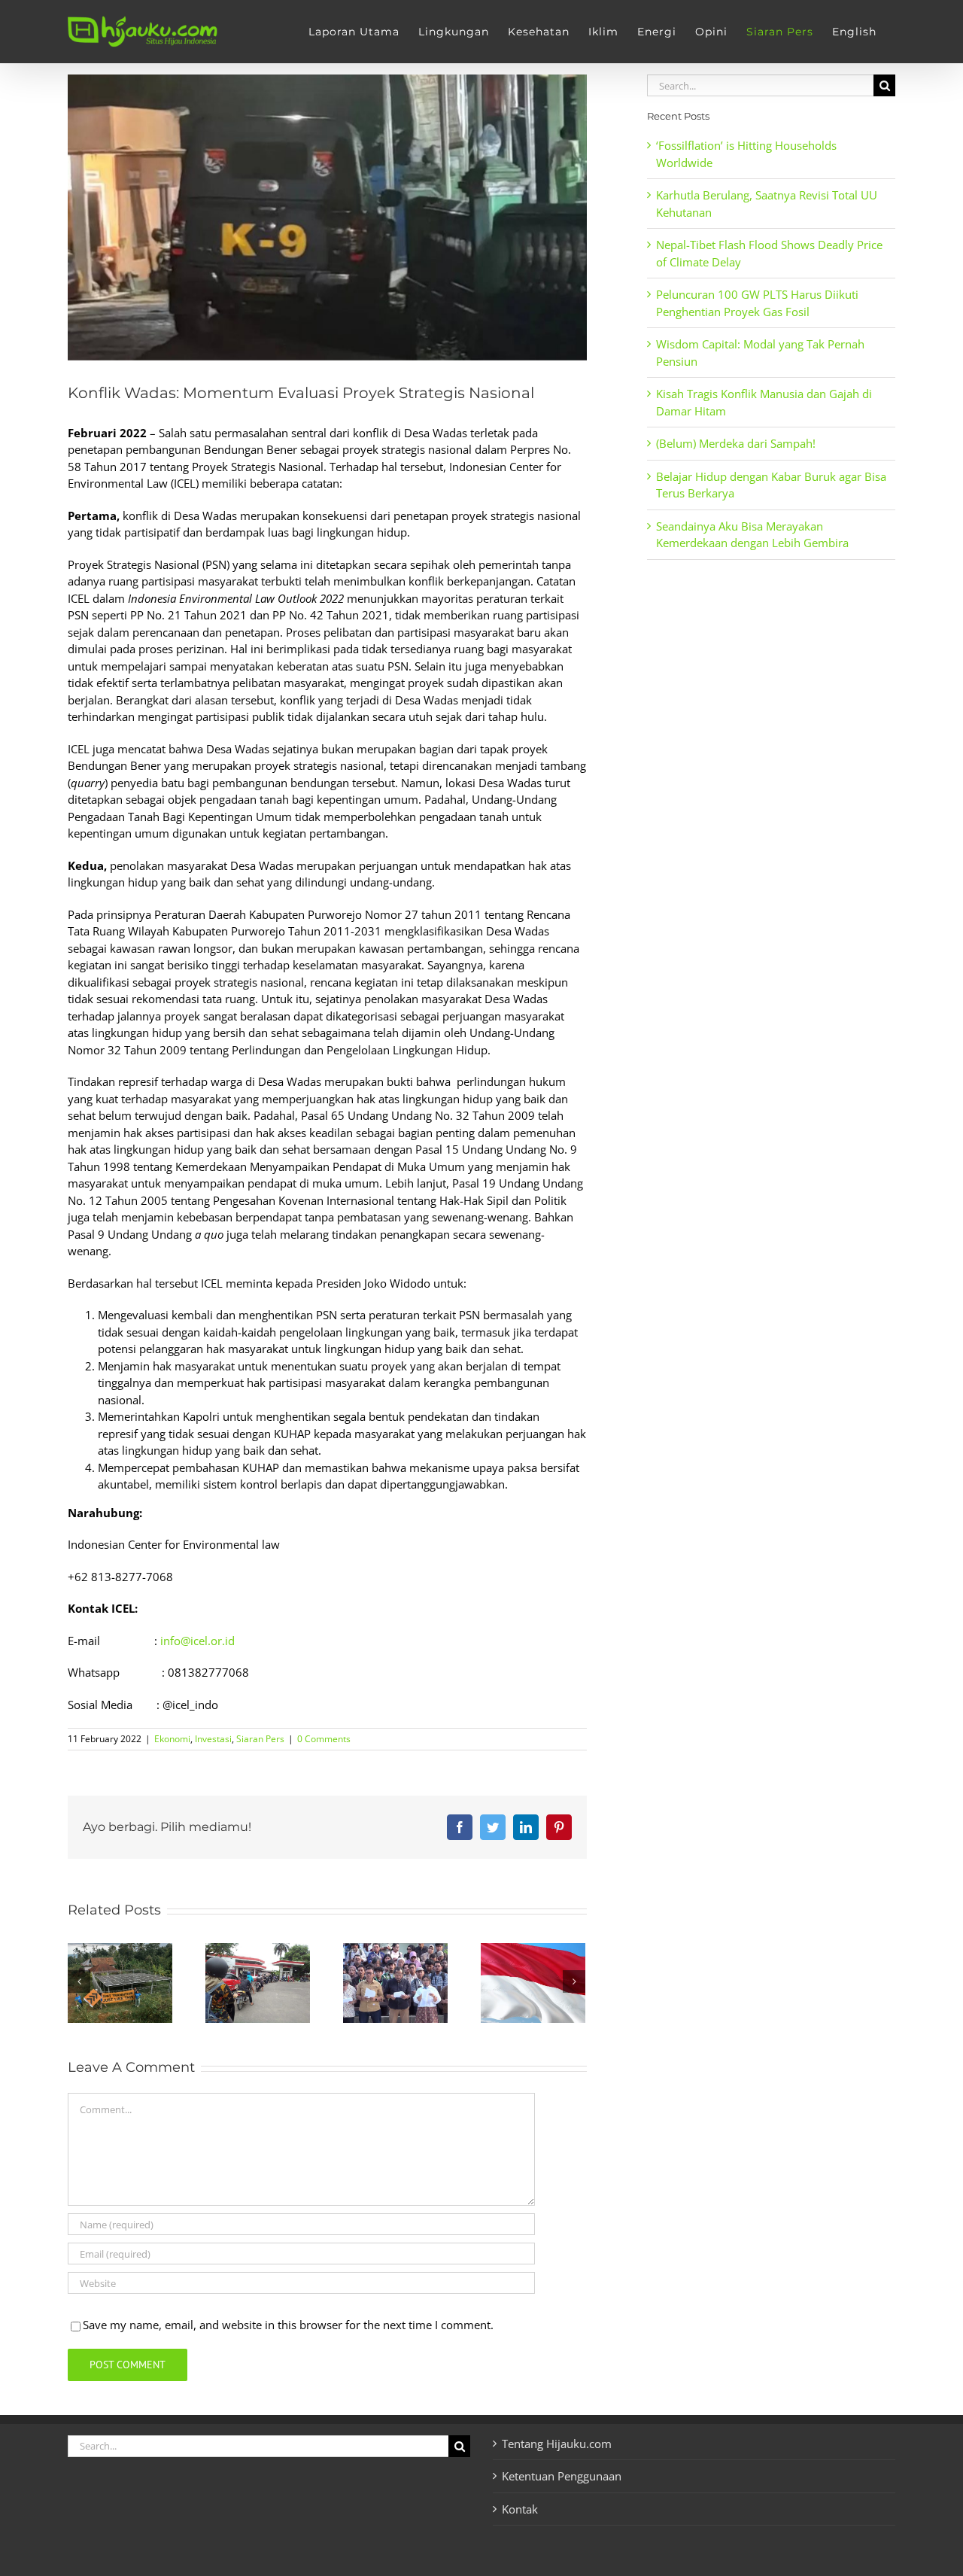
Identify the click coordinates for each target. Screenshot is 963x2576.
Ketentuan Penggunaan (562, 2476)
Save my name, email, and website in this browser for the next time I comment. (288, 2325)
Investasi (213, 1739)
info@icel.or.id (197, 1641)
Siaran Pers (260, 1739)
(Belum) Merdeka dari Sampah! (736, 443)
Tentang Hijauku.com (557, 2444)
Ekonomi (172, 1739)
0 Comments (324, 1739)
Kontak (520, 2509)
